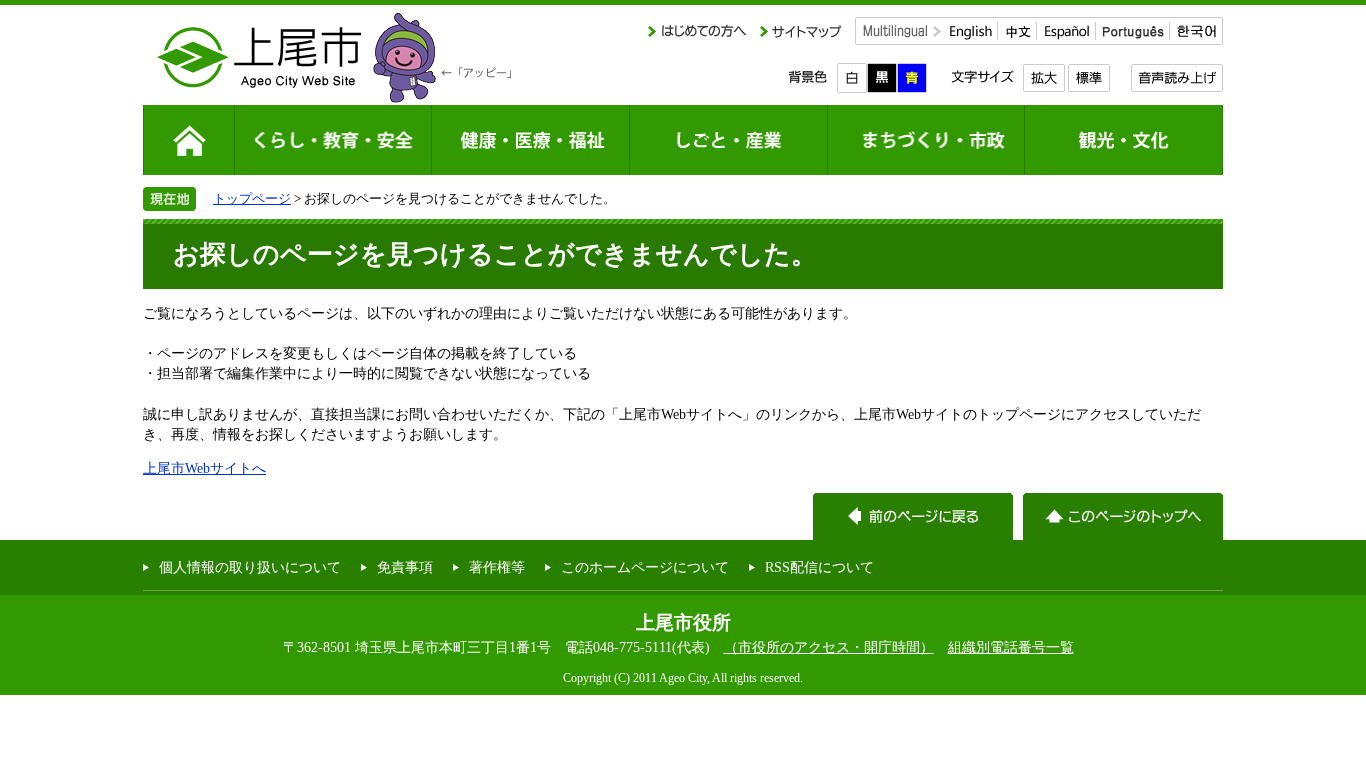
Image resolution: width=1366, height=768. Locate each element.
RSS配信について (819, 567)
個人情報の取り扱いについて (250, 567)
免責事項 (405, 567)
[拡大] (1043, 78)
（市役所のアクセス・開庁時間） (829, 647)
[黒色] (882, 78)
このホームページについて (645, 567)
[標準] (1088, 78)
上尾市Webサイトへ (204, 468)
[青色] (912, 78)
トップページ (252, 198)
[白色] (852, 78)
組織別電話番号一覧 (1011, 647)
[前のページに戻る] (913, 516)
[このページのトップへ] (1123, 516)
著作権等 (497, 567)
